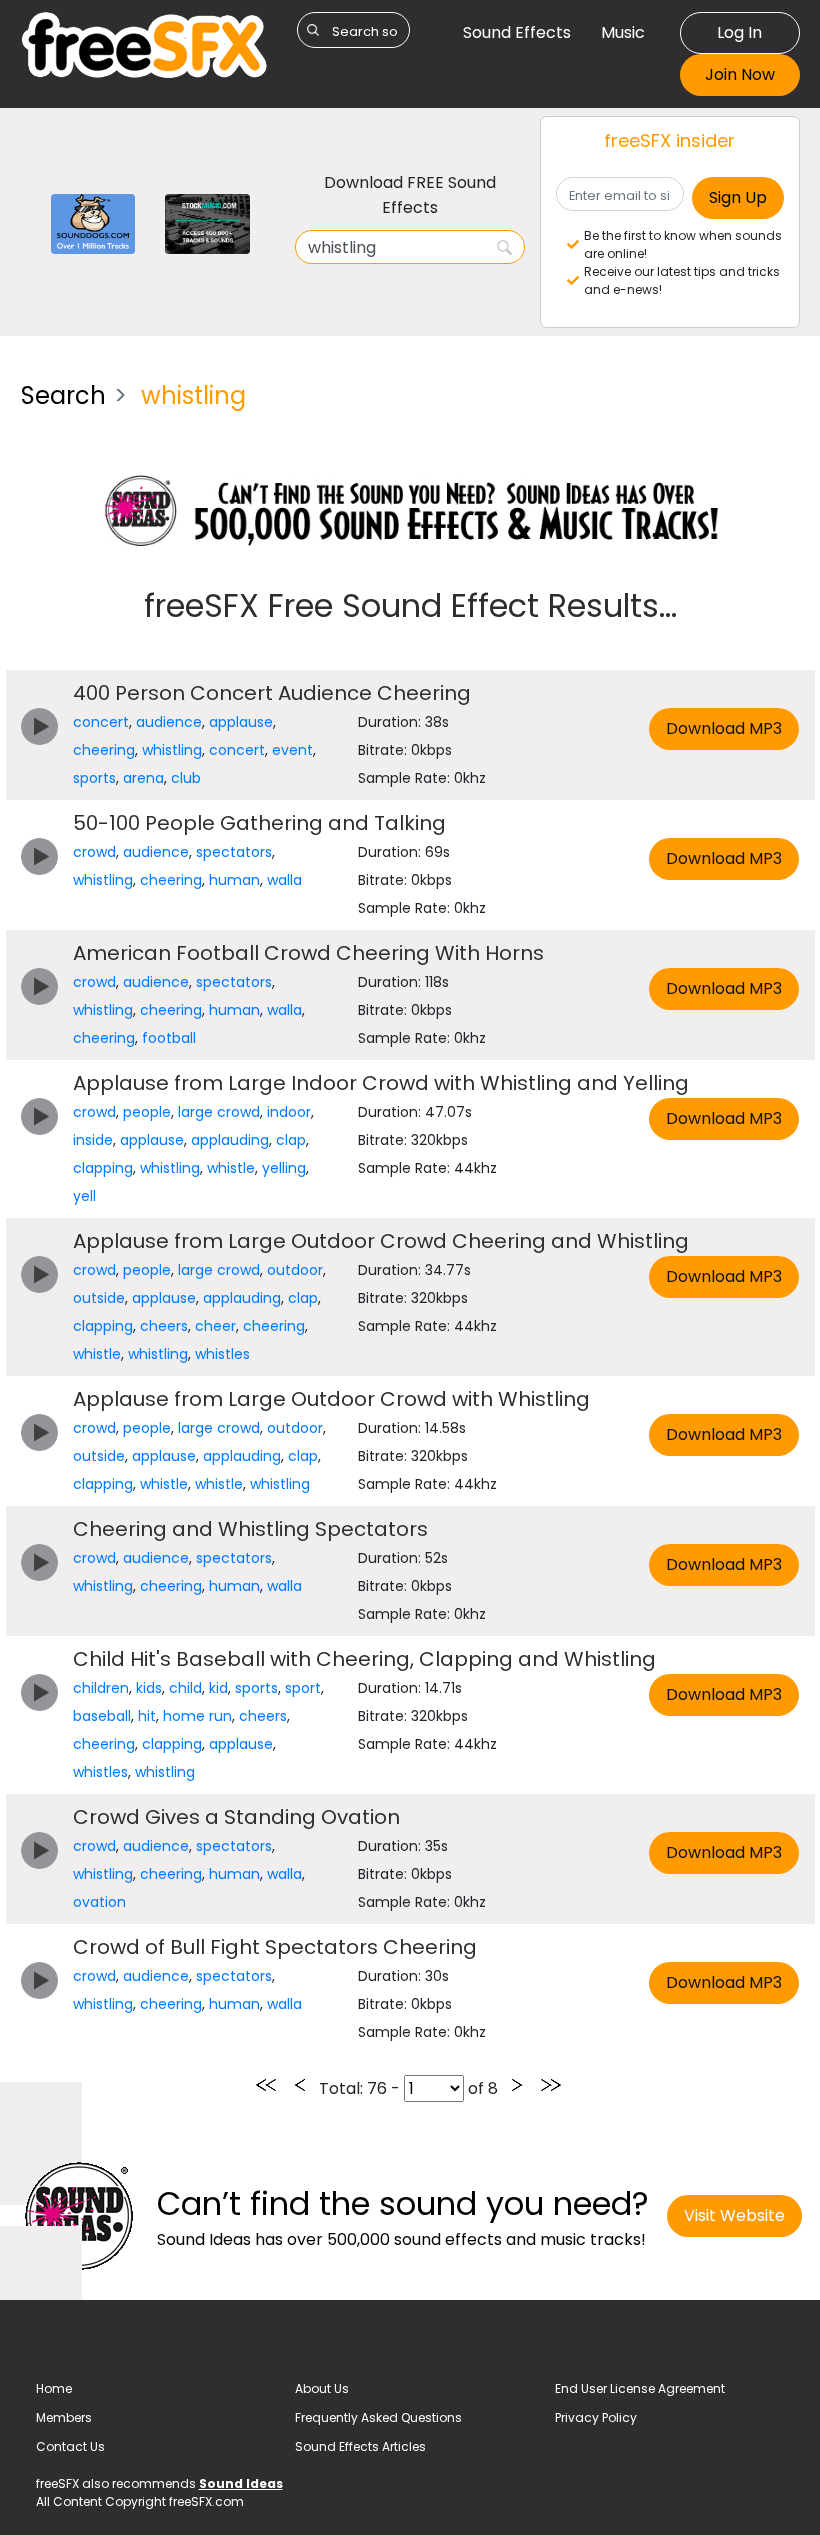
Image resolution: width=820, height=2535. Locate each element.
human (234, 880)
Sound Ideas (241, 2483)
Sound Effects (517, 32)
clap (291, 1140)
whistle (231, 1168)
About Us (322, 2388)
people (147, 1112)
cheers (164, 1326)
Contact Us (70, 2446)
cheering (104, 750)
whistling (172, 750)
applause (241, 722)
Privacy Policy (596, 2417)
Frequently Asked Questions (378, 2417)
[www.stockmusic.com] (207, 222)
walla (284, 880)
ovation (99, 1902)
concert (101, 722)
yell (84, 1196)
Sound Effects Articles (360, 2446)
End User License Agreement (640, 2388)
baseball (102, 1716)
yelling (284, 1168)
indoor (289, 1112)
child (185, 1688)
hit (147, 1716)
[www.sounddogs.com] (93, 222)
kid (218, 1688)
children (101, 1688)
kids (149, 1688)
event (292, 750)
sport (303, 1688)
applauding (230, 1140)
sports (94, 778)
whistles (222, 1354)
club (186, 778)
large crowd (219, 1112)
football (169, 1038)
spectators (234, 852)
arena (143, 778)
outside (99, 1298)
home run (197, 1716)
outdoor (295, 1270)
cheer (215, 1326)
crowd (94, 852)
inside (93, 1140)
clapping (103, 1168)
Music (623, 32)
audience (169, 722)
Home (54, 2388)
